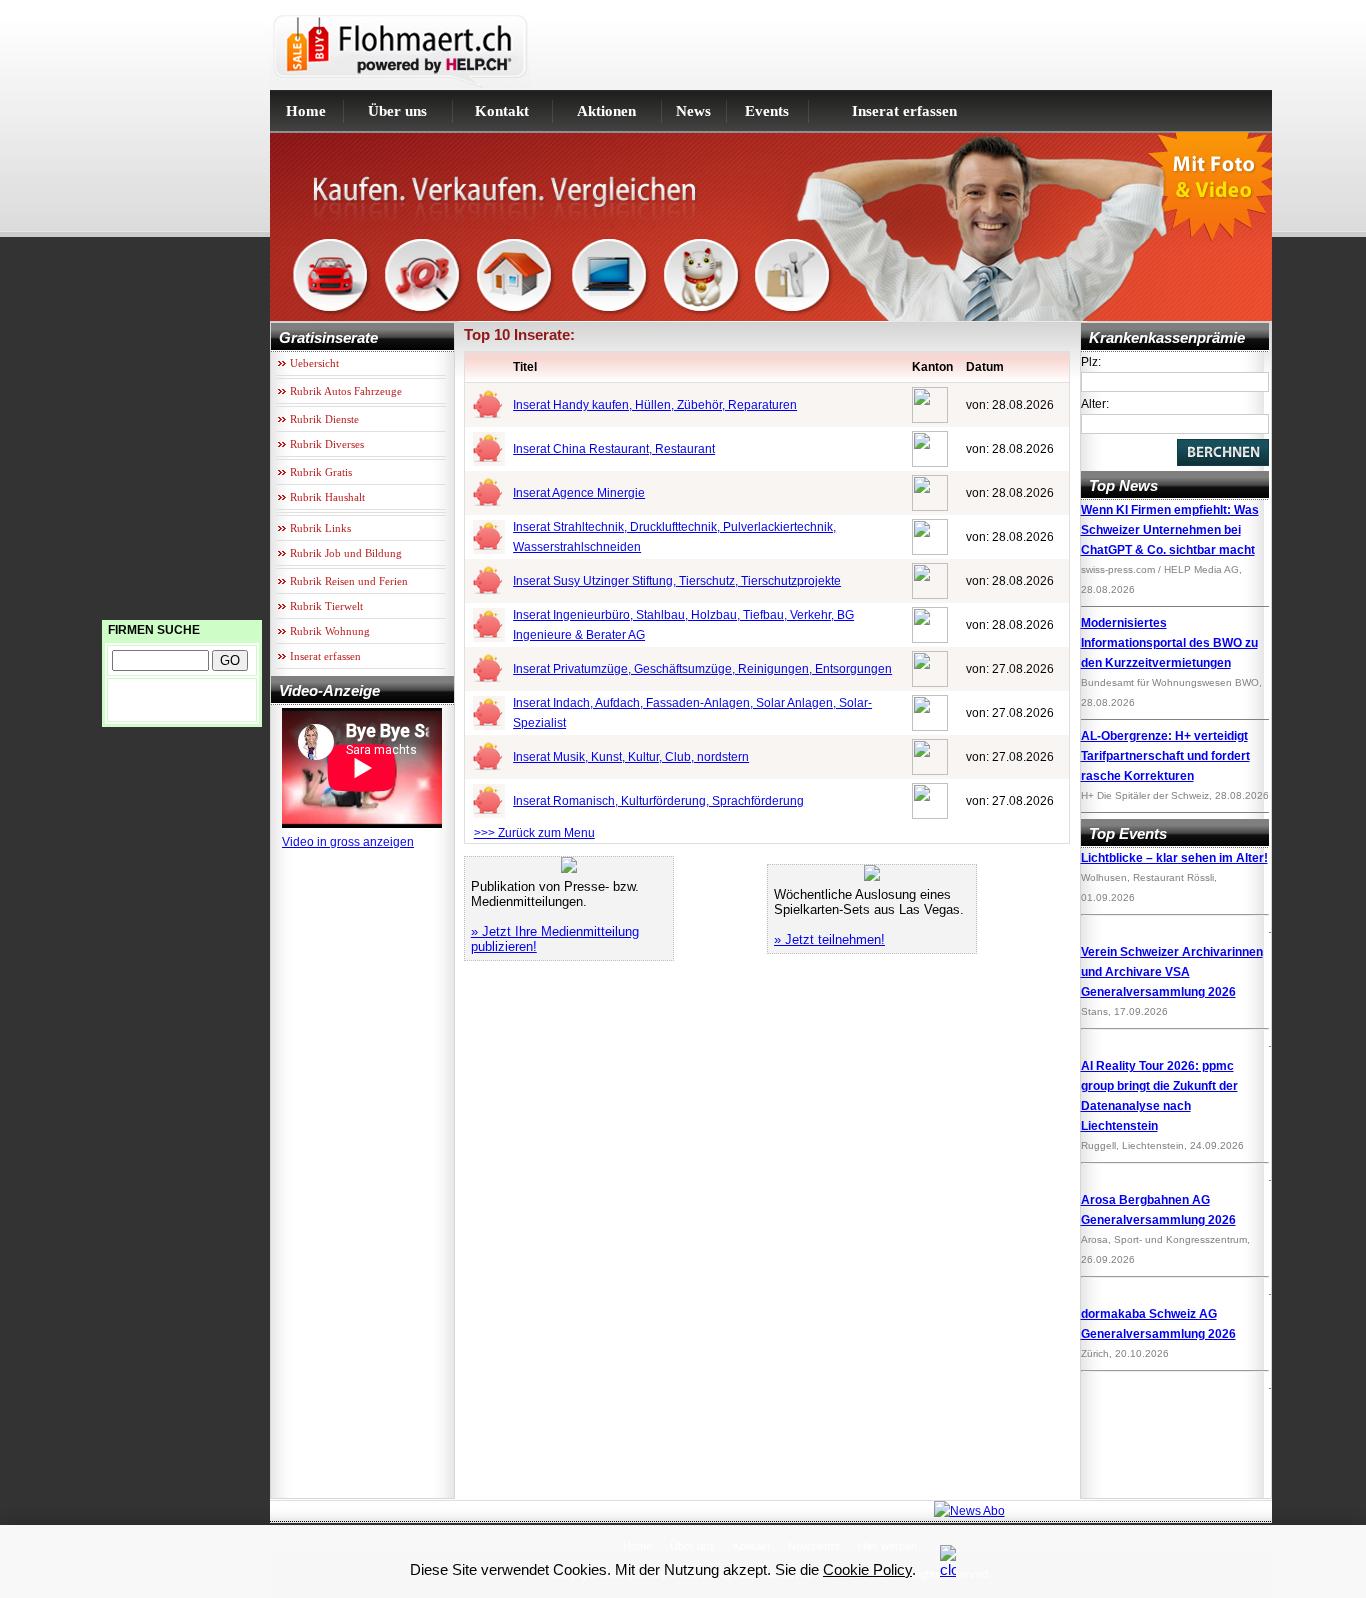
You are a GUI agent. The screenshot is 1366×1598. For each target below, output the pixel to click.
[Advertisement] (182, 300)
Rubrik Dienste (324, 419)
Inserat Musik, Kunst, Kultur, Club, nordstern (631, 757)
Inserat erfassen (904, 111)
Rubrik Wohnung (330, 631)
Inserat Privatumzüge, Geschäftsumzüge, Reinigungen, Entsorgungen (702, 669)
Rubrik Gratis (321, 472)
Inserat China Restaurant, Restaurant (614, 449)
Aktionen (606, 111)
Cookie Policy (867, 1569)
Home (306, 111)
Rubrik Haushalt (327, 497)
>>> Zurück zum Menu (534, 833)
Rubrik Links (320, 528)
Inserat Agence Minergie (579, 493)
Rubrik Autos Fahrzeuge (346, 391)
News (693, 111)
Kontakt (502, 111)
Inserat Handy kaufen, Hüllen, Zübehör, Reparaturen (655, 405)
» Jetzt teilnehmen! (829, 939)
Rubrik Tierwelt (326, 606)
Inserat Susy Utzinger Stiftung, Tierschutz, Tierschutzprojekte (677, 581)
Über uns (397, 111)
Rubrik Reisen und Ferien (349, 581)
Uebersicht (314, 363)
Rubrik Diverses (327, 444)
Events (767, 111)
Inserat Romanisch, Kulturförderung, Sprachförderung (658, 801)
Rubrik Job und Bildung (346, 553)
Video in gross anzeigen (348, 842)
